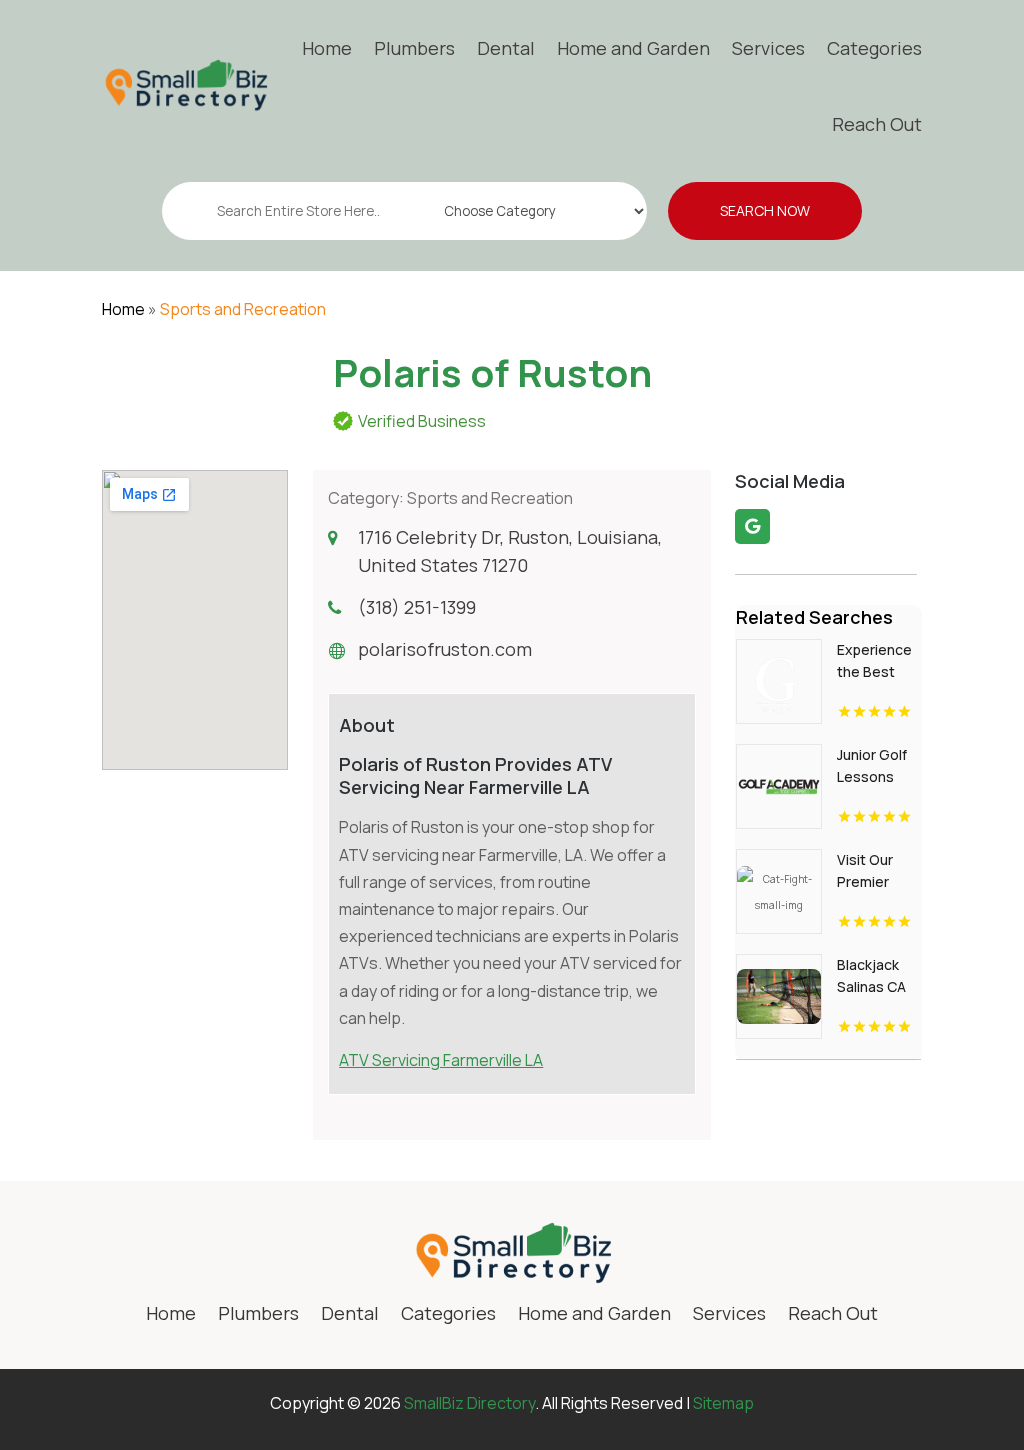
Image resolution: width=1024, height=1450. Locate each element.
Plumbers (414, 48)
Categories (874, 48)
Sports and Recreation (243, 309)
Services (768, 48)
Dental (506, 48)
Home (327, 48)
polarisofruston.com (445, 649)
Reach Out (877, 124)
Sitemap (723, 1403)
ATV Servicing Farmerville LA (441, 1060)
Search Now (765, 210)
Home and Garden (633, 48)
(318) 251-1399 (417, 607)
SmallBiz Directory (469, 1403)
